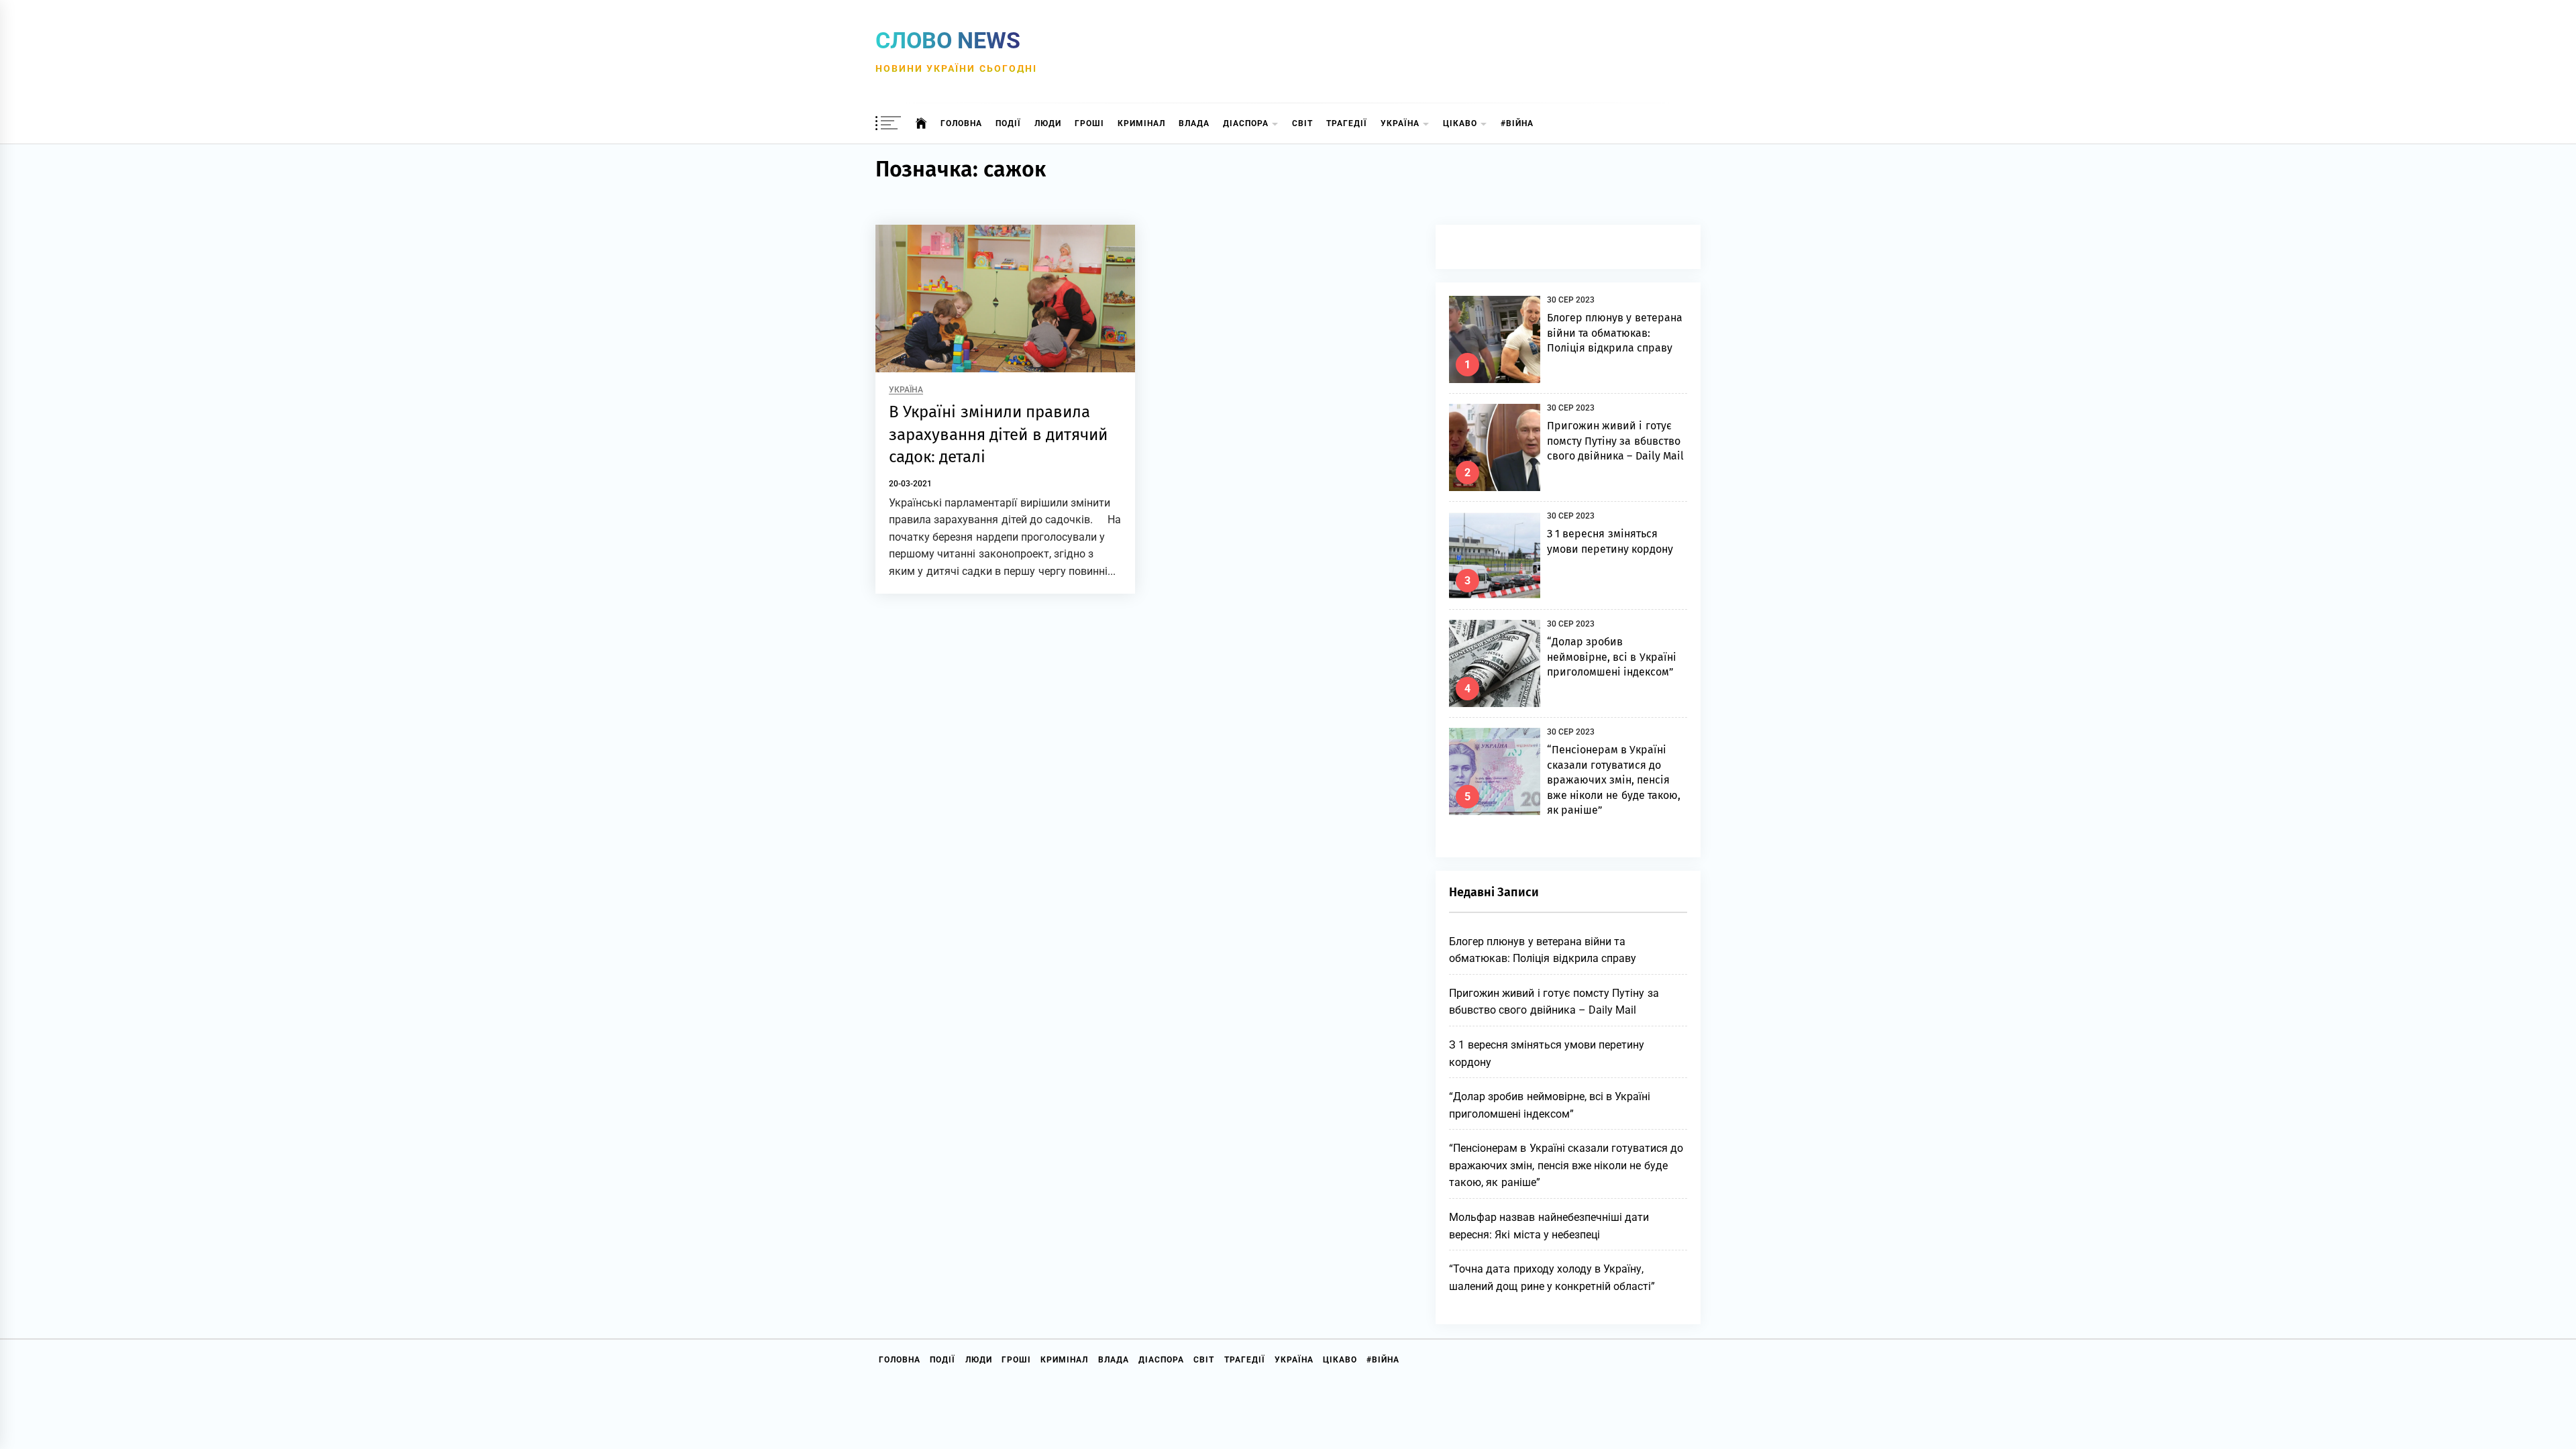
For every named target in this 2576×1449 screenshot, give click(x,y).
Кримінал (1141, 123)
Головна (961, 123)
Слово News (948, 40)
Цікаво (1460, 123)
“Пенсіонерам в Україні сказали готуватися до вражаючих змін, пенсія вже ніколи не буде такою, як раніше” (1614, 780)
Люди (1048, 123)
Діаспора (1246, 123)
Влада (1194, 123)
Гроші (1089, 123)
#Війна (1517, 123)
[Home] (921, 123)
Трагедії (1347, 123)
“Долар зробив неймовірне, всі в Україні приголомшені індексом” (1612, 657)
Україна (1400, 123)
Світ (1302, 123)
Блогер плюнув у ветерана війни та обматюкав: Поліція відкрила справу (1615, 333)
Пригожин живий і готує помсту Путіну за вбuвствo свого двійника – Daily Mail (1615, 441)
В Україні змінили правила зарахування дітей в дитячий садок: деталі (998, 434)
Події (1008, 123)
